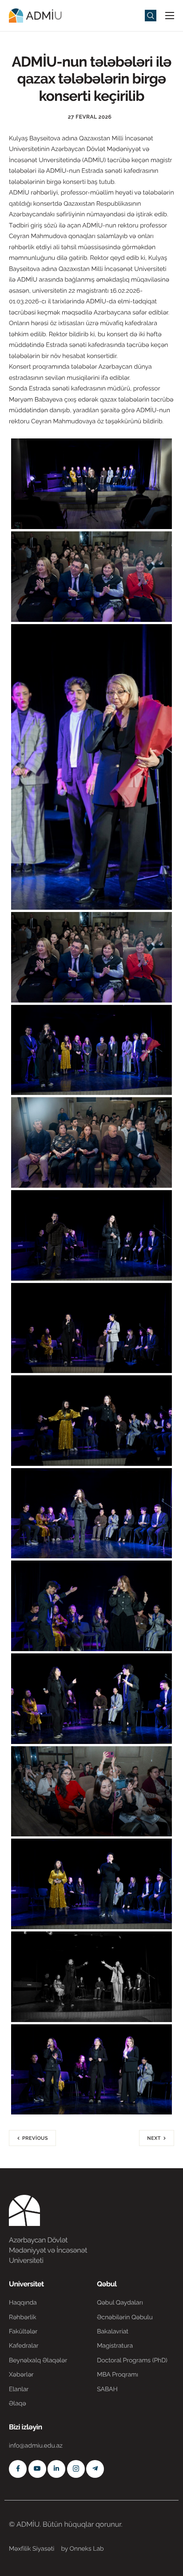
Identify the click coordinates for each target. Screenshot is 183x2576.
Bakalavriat (113, 2332)
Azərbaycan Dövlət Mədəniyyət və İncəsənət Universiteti (48, 2250)
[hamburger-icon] (170, 16)
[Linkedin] (56, 2469)
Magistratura (115, 2346)
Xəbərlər (21, 2375)
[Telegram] (95, 2469)
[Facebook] (18, 2469)
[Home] (36, 15)
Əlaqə (18, 2404)
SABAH (107, 2389)
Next (154, 2138)
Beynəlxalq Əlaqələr (38, 2361)
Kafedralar (24, 2346)
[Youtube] (37, 2469)
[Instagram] (76, 2469)
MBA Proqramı (117, 2375)
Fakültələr (23, 2332)
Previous (35, 2138)
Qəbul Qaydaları (120, 2303)
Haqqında (23, 2303)
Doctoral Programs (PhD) (132, 2361)
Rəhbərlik (23, 2317)
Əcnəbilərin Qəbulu (125, 2317)
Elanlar (19, 2389)
